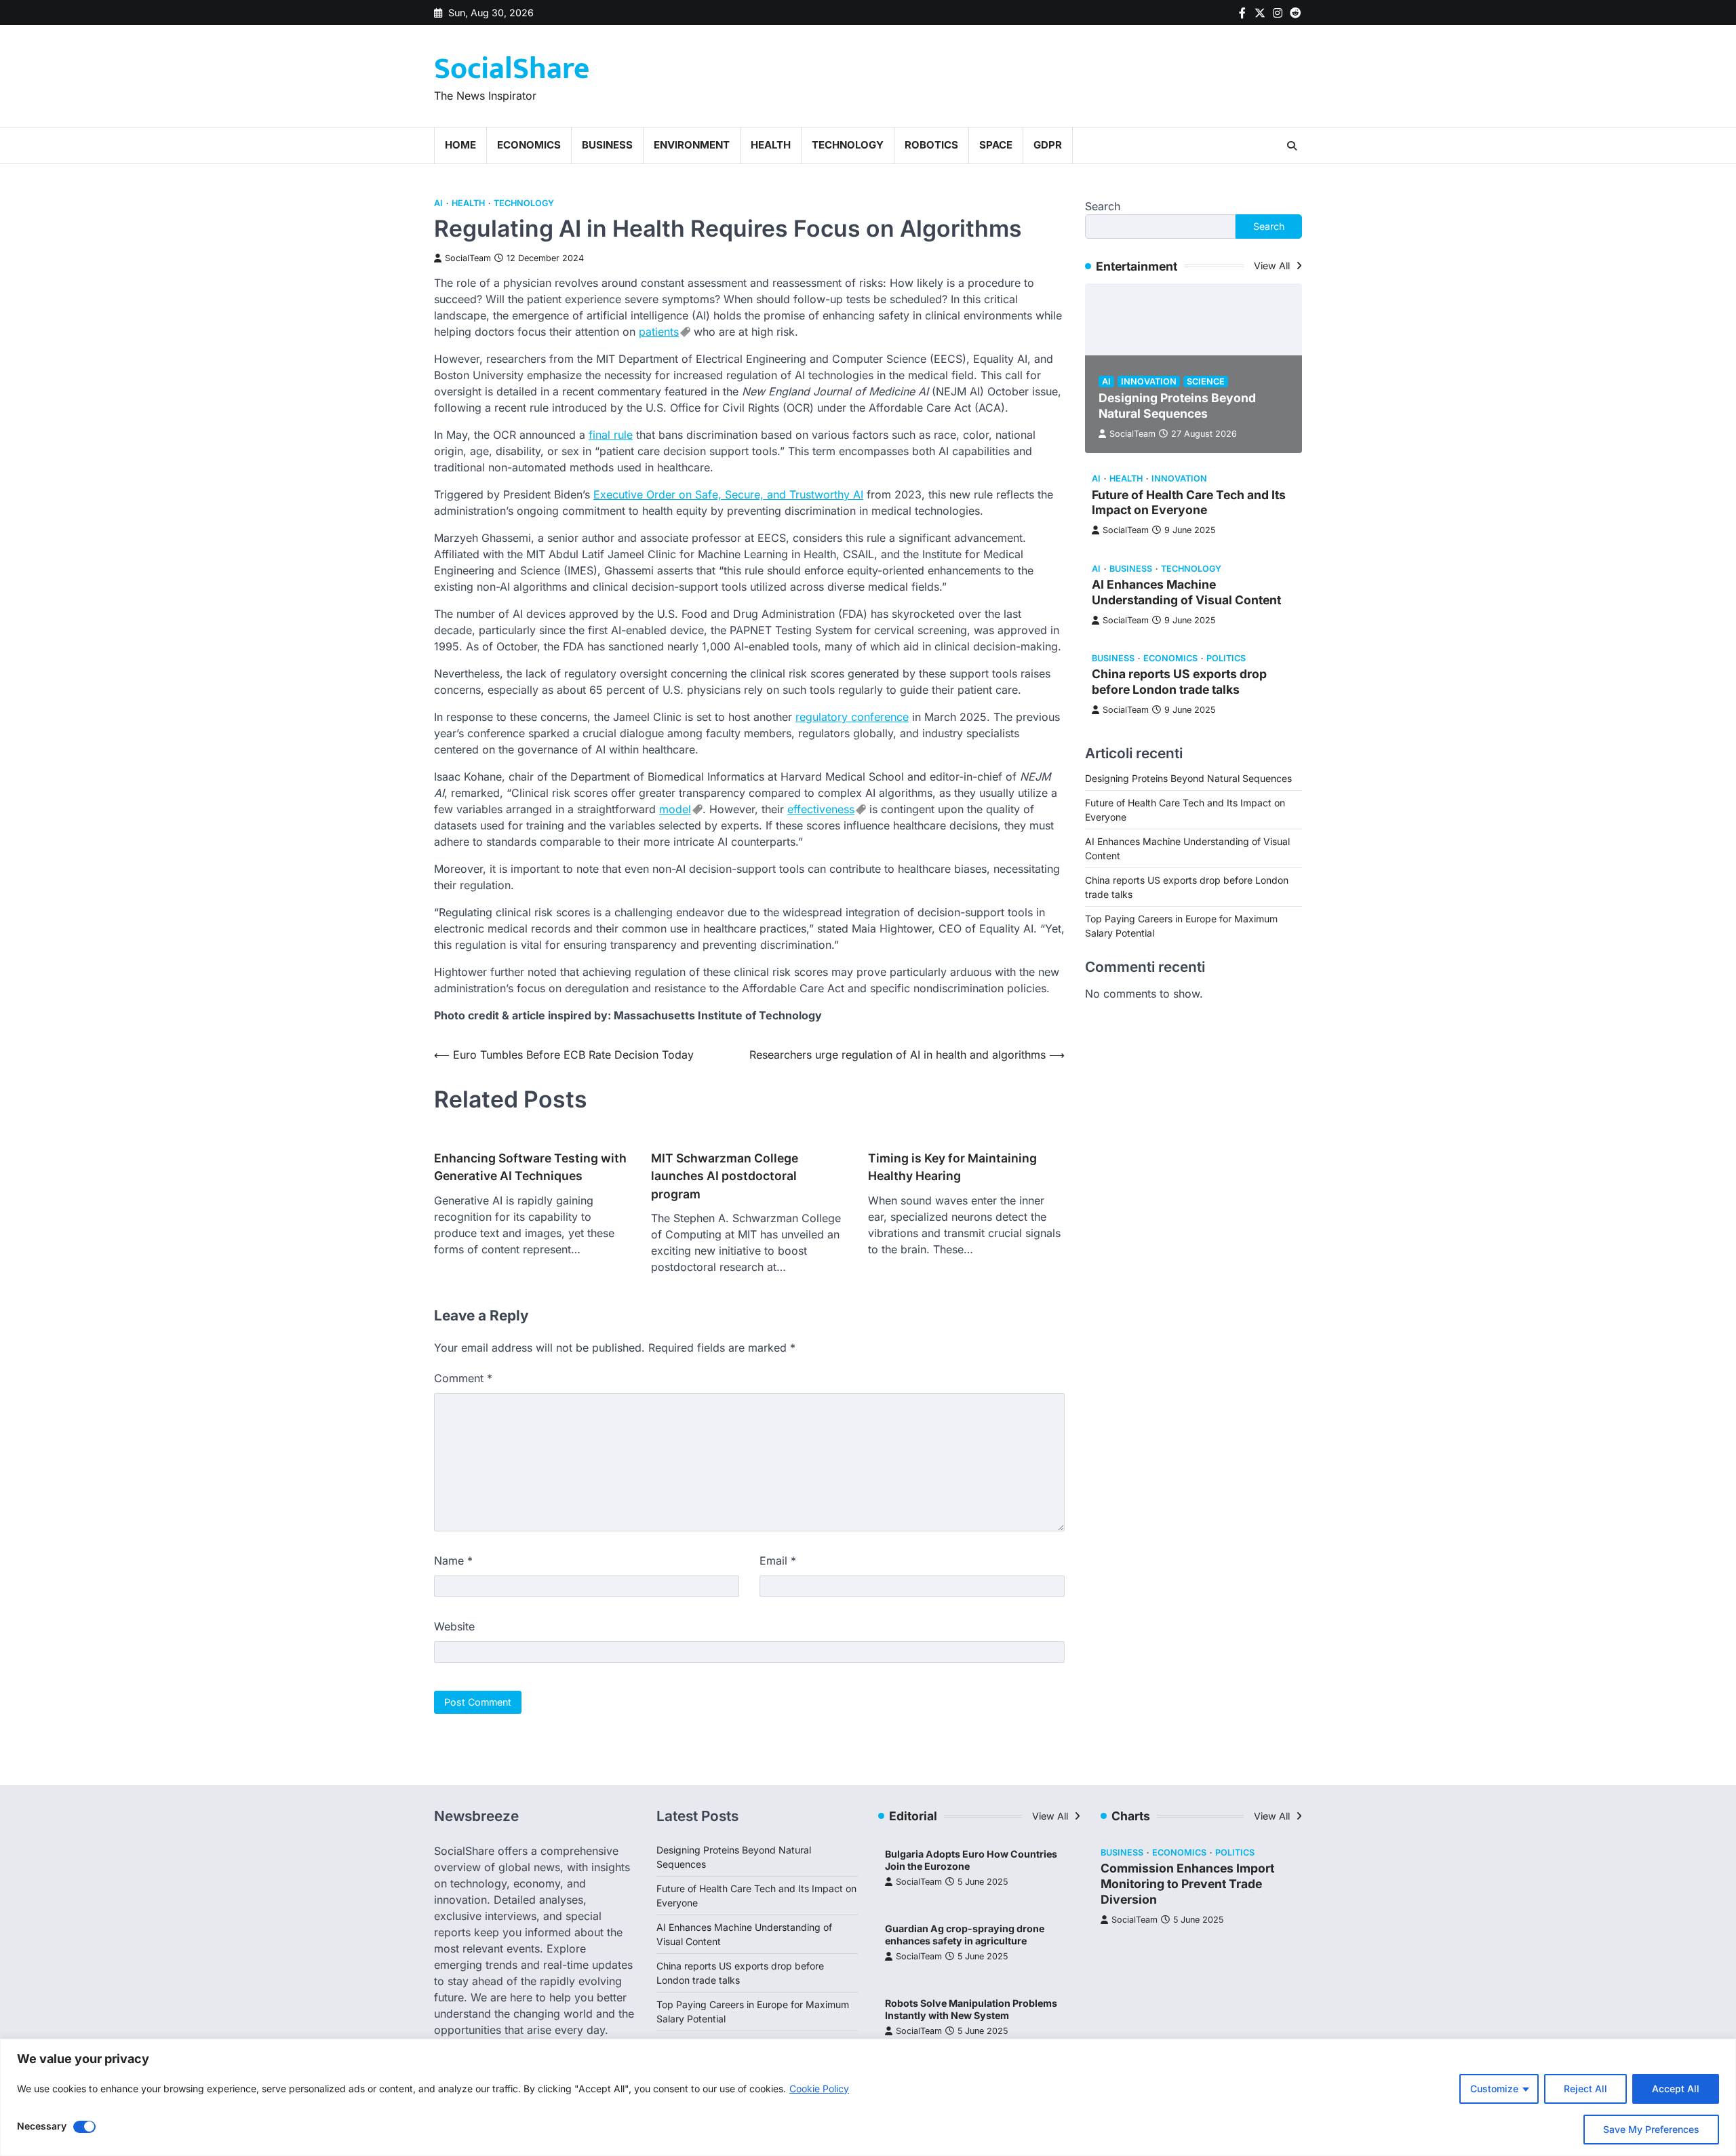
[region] (868, 2097)
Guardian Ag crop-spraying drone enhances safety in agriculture (965, 1935)
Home (460, 145)
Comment (463, 1378)
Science (1206, 381)
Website (454, 1626)
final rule (611, 435)
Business (607, 145)
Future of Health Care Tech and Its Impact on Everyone (1189, 503)
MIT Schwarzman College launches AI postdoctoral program (725, 1176)
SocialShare (512, 69)
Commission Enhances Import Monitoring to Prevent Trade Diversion (1187, 1884)
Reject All (1585, 2089)
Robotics (931, 145)
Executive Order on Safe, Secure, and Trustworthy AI (728, 494)
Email (778, 1561)
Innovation (1149, 381)
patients (659, 332)
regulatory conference (852, 717)
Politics (1226, 658)
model (675, 809)
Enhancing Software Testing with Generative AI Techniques (530, 1167)
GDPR (1048, 145)
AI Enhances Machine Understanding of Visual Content (1186, 592)
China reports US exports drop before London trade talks (1179, 682)
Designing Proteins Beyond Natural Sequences (1177, 406)
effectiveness (821, 809)
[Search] (1292, 146)
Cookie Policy (819, 2089)
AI (438, 203)
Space (996, 145)
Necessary (42, 2126)
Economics (529, 145)
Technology (848, 145)
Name (453, 1561)
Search (1103, 206)
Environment (692, 145)
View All (1273, 266)
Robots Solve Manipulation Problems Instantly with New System (971, 2010)
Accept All (1676, 2089)
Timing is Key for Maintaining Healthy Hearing (952, 1167)
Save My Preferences (1651, 2129)
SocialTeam (468, 258)
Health (771, 145)
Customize (1494, 2089)
